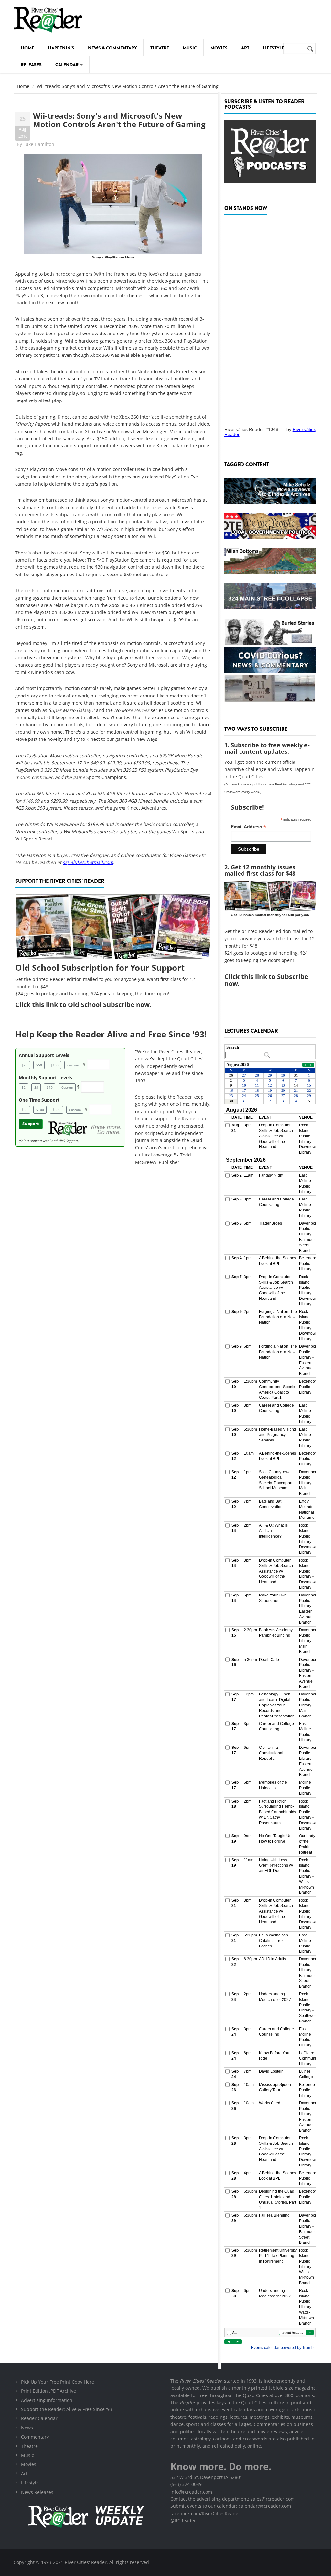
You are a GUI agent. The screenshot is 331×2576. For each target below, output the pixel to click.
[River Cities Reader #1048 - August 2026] (270, 319)
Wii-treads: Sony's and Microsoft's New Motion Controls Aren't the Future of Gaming (119, 120)
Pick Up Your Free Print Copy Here (58, 2382)
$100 (55, 1065)
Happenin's (61, 48)
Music (190, 48)
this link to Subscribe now (266, 980)
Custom (73, 1065)
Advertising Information (47, 2400)
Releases (31, 65)
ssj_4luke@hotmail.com (88, 862)
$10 (50, 1087)
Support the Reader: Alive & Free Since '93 (67, 2409)
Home (27, 48)
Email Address (248, 827)
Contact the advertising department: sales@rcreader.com (233, 2499)
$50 (39, 1065)
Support (31, 1124)
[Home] (48, 20)
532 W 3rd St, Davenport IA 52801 (206, 2477)
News (27, 2428)
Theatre (160, 48)
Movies (219, 48)
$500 (57, 1110)
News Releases (37, 2492)
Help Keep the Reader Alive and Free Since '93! (111, 1034)
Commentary (35, 2437)
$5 (36, 1087)
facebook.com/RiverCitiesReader (205, 2513)
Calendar (67, 65)
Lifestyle (273, 48)
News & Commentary (112, 48)
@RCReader (183, 2521)
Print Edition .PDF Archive (48, 2391)
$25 (25, 1065)
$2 (24, 1087)
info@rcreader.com (191, 2492)
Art (245, 48)
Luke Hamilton (39, 144)
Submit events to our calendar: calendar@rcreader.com (231, 2506)
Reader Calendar (39, 2418)
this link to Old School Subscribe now (91, 1005)
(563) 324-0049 (186, 2484)
